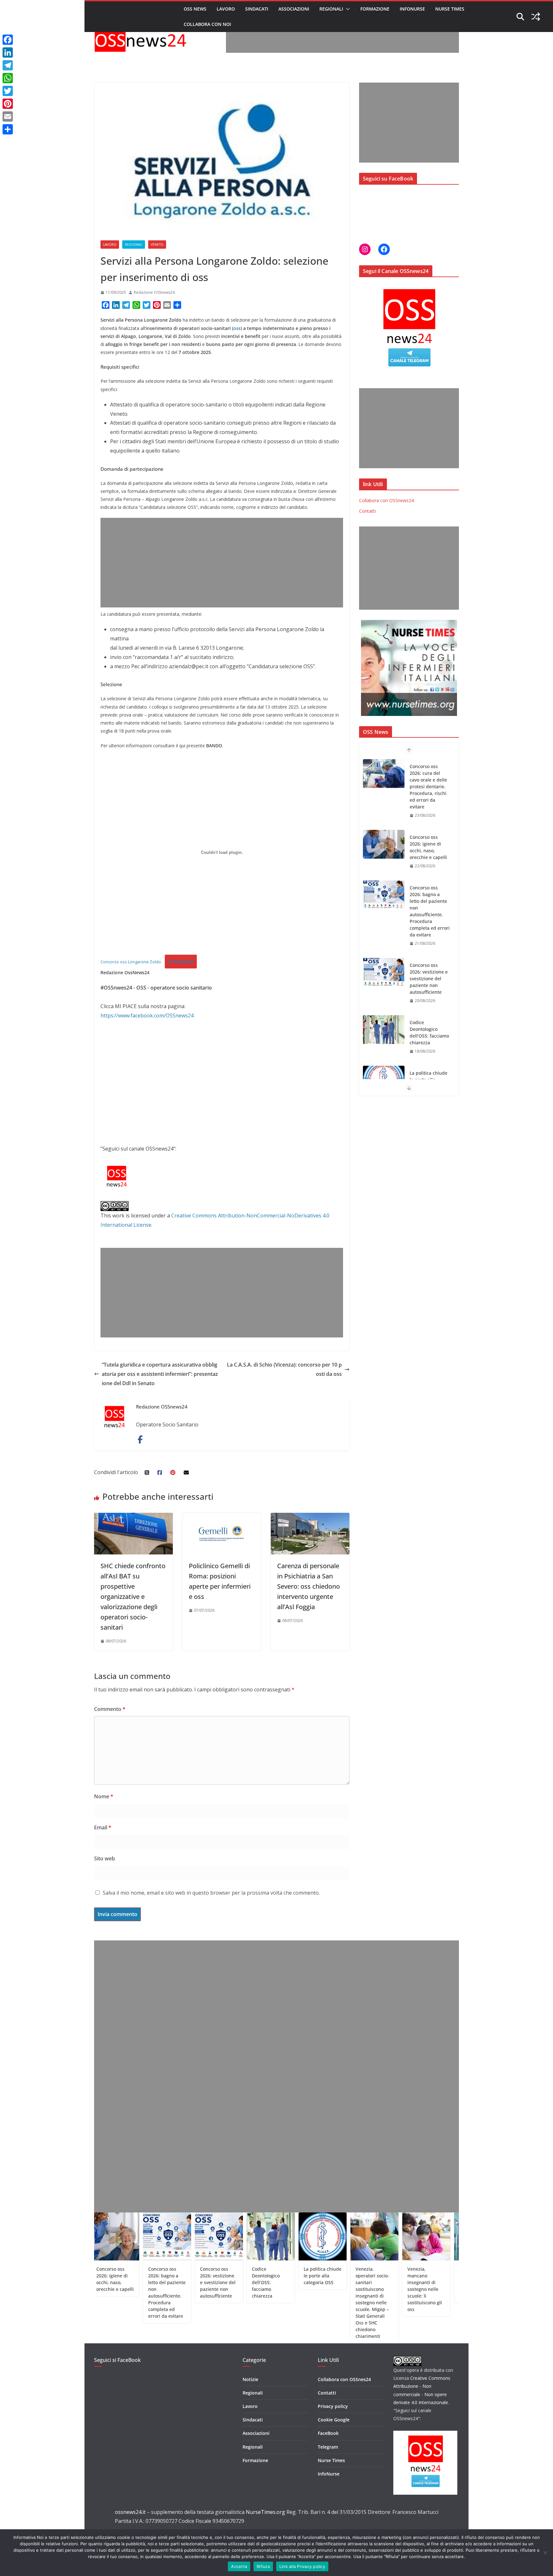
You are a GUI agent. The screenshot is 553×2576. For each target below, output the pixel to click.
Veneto (157, 245)
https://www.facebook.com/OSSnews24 (147, 1015)
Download (181, 961)
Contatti (367, 511)
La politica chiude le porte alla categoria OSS (429, 1009)
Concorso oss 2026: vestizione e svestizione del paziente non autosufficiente (429, 908)
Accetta (239, 2566)
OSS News (195, 9)
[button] (347, 9)
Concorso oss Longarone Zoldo (131, 962)
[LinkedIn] (8, 52)
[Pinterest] (8, 104)
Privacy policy (333, 2406)
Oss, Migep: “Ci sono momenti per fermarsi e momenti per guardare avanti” (421, 2282)
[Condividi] (8, 129)
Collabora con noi (207, 24)
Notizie (250, 2379)
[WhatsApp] (8, 78)
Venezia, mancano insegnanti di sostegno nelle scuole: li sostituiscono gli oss (368, 2289)
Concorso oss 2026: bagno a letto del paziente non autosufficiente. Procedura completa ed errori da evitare (430, 840)
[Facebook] (8, 40)
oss (237, 328)
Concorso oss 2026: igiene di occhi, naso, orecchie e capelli (428, 776)
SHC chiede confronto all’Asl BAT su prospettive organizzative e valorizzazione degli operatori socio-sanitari (133, 1597)
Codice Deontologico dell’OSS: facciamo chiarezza (429, 962)
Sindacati (257, 9)
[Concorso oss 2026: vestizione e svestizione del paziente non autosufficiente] (384, 902)
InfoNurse (412, 9)
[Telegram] (8, 65)
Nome (104, 1796)
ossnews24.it (130, 2512)
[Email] (8, 116)
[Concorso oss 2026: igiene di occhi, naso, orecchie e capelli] (384, 774)
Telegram (328, 2447)
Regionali (331, 9)
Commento (110, 1709)
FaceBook (328, 2433)
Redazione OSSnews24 (154, 292)
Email (103, 1827)
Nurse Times (450, 9)
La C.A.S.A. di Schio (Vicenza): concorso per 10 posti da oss (284, 1369)
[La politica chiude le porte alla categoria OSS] (384, 1009)
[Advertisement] (342, 38)
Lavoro (226, 9)
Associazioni (294, 9)
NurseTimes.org (265, 2512)
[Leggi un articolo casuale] (536, 17)
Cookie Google (334, 2420)
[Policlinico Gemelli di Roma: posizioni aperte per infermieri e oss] (222, 1517)
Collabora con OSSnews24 (386, 500)
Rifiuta (263, 2566)
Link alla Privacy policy (302, 2566)
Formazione (375, 9)
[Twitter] (8, 91)
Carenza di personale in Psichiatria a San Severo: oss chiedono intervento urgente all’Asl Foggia (309, 1586)
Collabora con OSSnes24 (344, 2379)
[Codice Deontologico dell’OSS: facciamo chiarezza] (384, 959)
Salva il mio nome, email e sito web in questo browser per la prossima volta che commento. (211, 1893)
